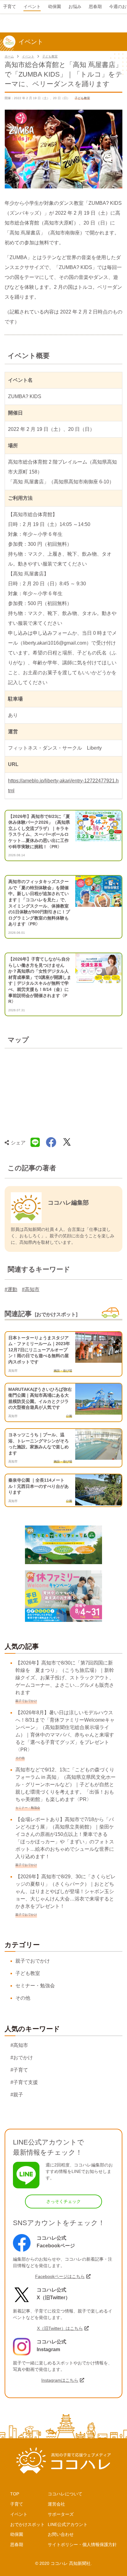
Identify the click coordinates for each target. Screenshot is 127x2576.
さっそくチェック (63, 2201)
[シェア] (51, 1143)
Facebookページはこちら (60, 2276)
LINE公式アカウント (68, 2524)
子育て (17, 2504)
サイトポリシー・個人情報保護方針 (82, 2544)
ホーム (9, 56)
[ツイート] (67, 1143)
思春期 (17, 2544)
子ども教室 (50, 56)
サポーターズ (61, 2514)
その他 (23, 1998)
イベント (28, 56)
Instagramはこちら (60, 2380)
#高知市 (31, 1289)
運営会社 (56, 2504)
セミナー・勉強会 (35, 1986)
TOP (15, 2494)
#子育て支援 (24, 2082)
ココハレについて (65, 2494)
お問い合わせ (61, 2534)
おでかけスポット (27, 2524)
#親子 (17, 2095)
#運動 (11, 1289)
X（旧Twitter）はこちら (60, 2328)
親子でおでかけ (33, 1961)
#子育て (19, 2070)
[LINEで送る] (35, 1143)
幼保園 (17, 2534)
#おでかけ (22, 2058)
